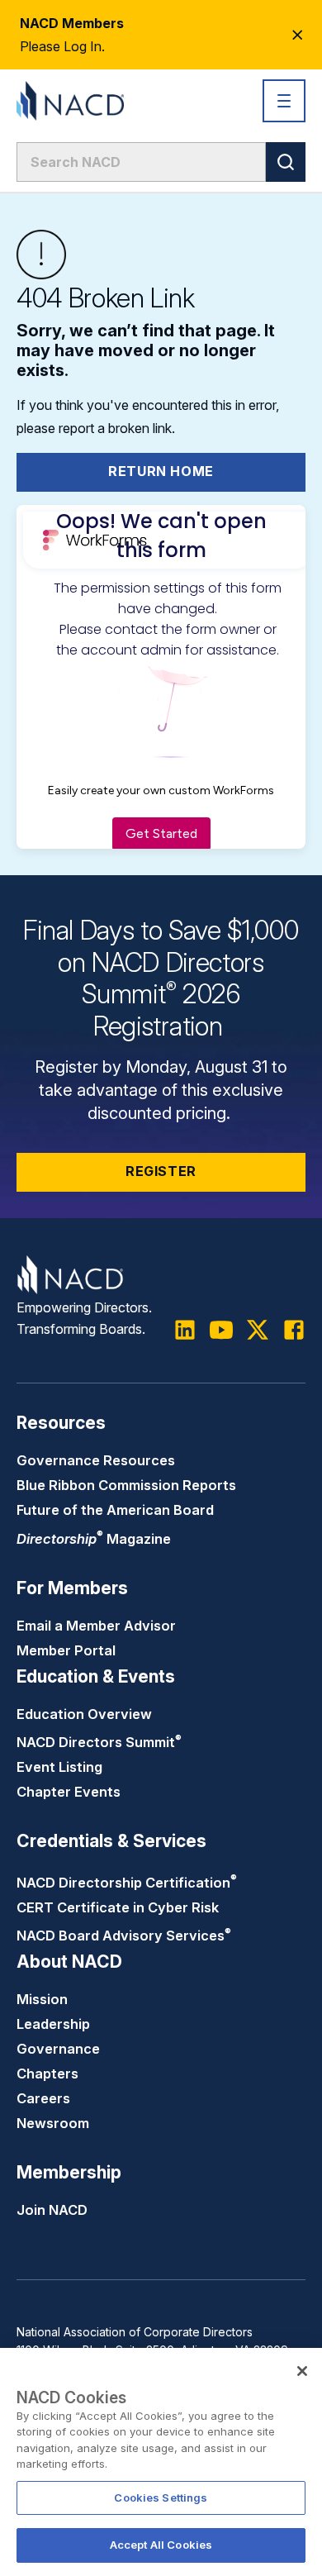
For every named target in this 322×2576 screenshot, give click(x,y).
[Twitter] (258, 1330)
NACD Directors (99, 1742)
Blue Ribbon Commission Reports (126, 1485)
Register (161, 1171)
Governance (58, 2049)
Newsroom (53, 2123)
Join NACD (52, 2210)
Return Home (161, 471)
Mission (42, 1999)
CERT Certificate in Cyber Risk (118, 1907)
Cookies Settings (161, 2497)
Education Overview (84, 1714)
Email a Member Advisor (96, 1626)
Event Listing (59, 1767)
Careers (43, 2098)
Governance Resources (96, 1460)
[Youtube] (221, 1330)
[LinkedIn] (185, 1330)
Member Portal (66, 1650)
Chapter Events (69, 1792)
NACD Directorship (127, 1883)
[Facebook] (294, 1330)
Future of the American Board (115, 1510)
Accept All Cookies (161, 2545)
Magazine (94, 1539)
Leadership (53, 2024)
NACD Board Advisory (124, 1936)
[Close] (302, 2371)
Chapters (47, 2074)
